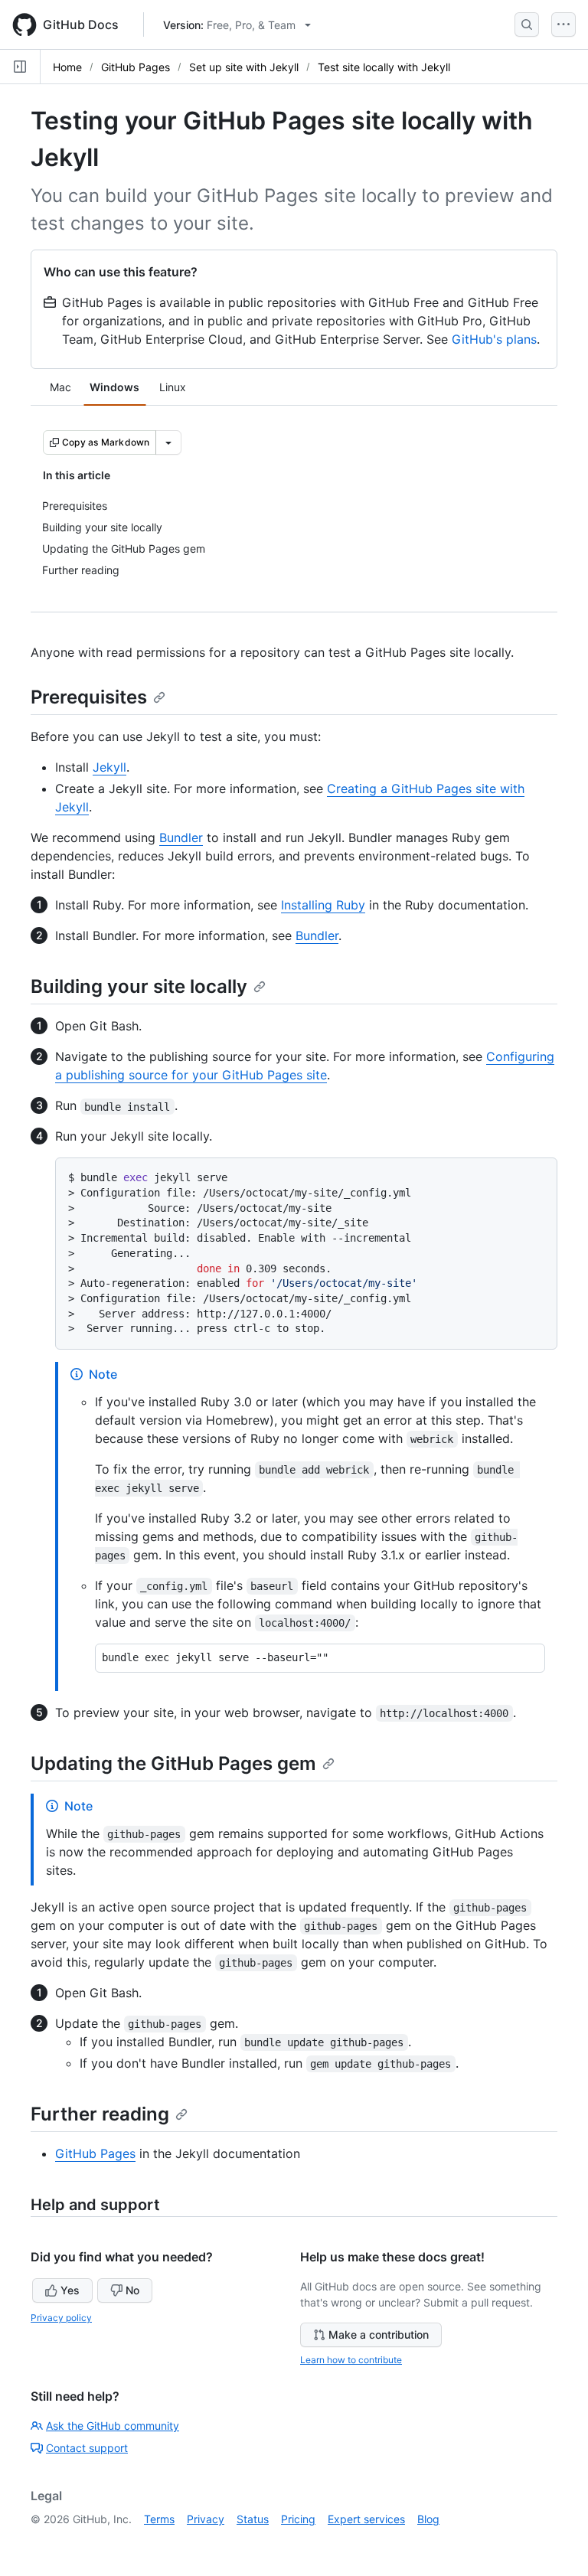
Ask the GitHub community (113, 2426)
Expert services (366, 2519)
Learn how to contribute (351, 2360)
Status (253, 2519)
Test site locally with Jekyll (384, 67)
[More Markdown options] (168, 442)
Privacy (206, 2519)
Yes (70, 2290)
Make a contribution (379, 2334)
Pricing (298, 2519)
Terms (159, 2519)
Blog (428, 2519)
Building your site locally (139, 986)
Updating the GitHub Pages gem (173, 1763)
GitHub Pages (136, 67)
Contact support (87, 2448)
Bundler (181, 837)
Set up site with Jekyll (244, 67)
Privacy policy (61, 2318)
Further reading (100, 2114)
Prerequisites (89, 697)
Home (67, 67)
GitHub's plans (494, 339)
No (132, 2290)
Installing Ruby (323, 905)
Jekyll (109, 767)
